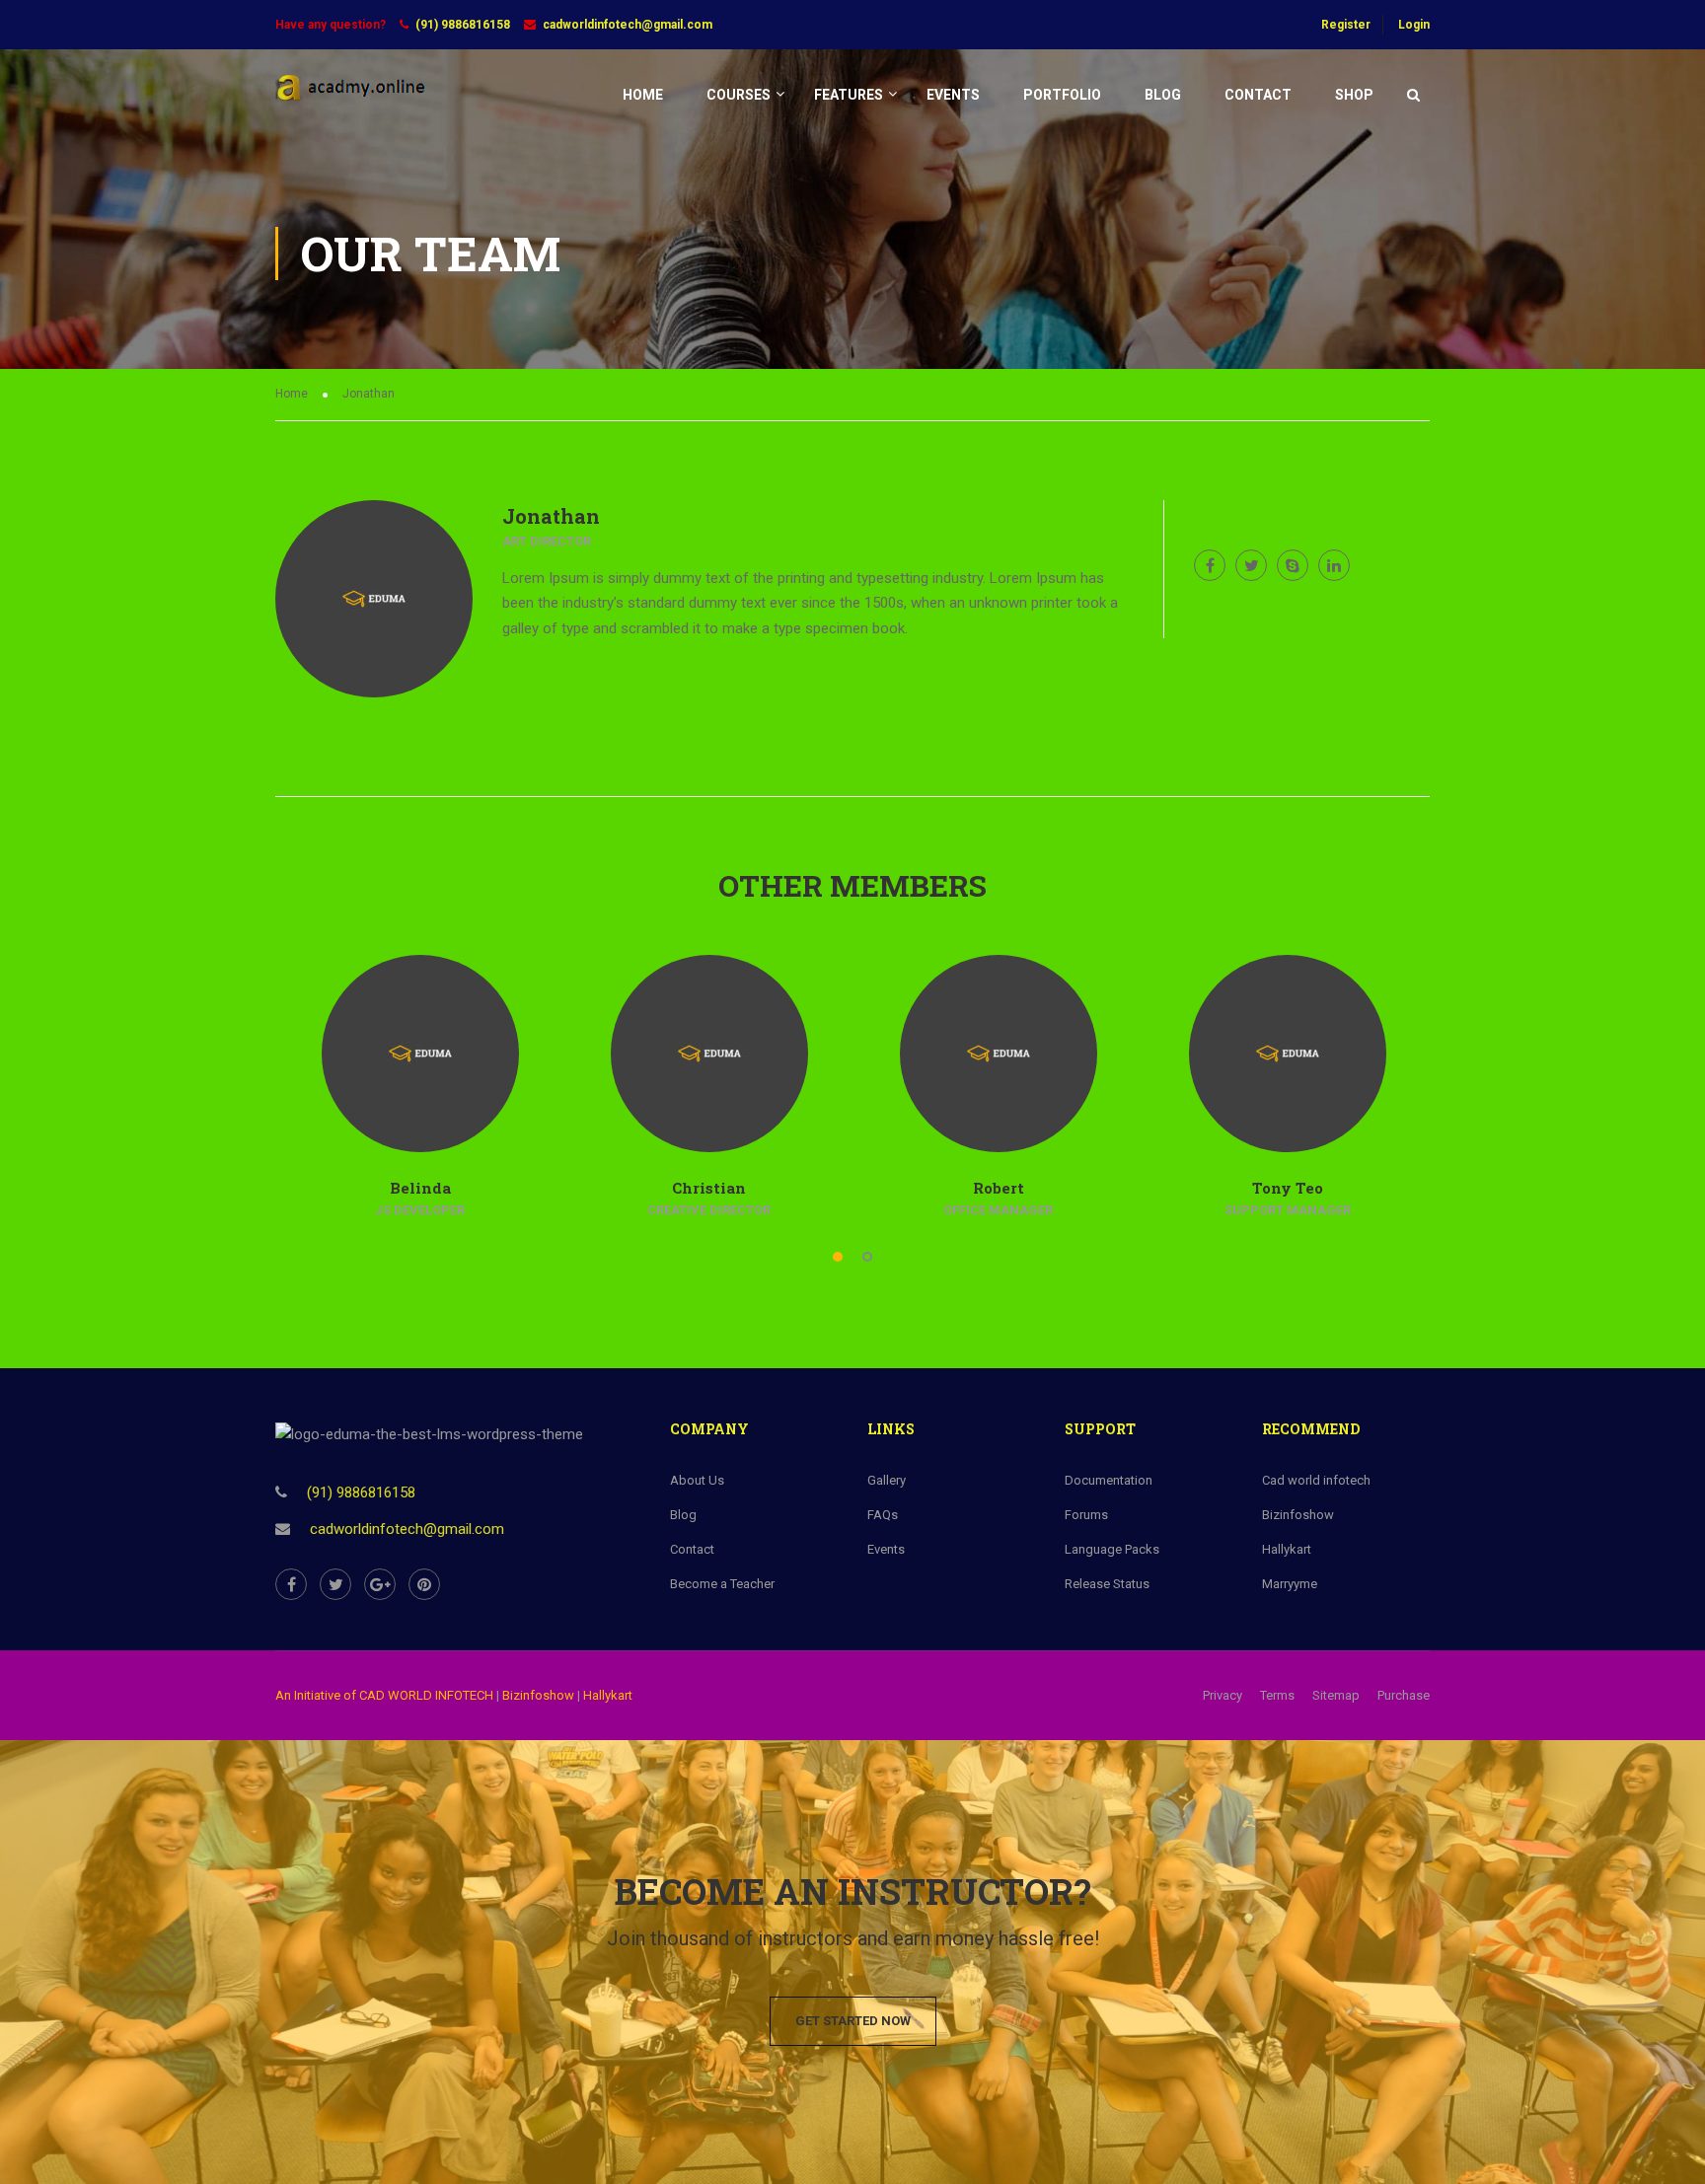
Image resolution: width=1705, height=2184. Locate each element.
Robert (999, 1188)
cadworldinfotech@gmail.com (628, 25)
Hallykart (608, 1695)
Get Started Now (853, 2021)
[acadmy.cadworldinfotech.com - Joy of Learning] (351, 104)
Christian (709, 1188)
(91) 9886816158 (463, 25)
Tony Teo (1288, 1188)
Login (1414, 25)
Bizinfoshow (538, 1695)
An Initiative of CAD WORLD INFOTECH (384, 1695)
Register (1346, 25)
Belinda (420, 1188)
